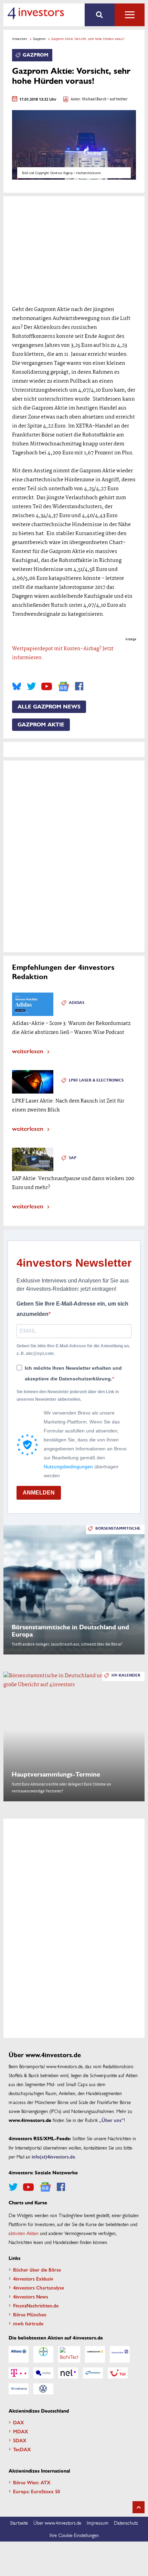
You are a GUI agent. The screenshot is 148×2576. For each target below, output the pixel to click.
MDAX (21, 2431)
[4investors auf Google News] (64, 687)
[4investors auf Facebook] (79, 686)
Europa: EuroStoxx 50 (36, 2491)
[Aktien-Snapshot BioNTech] (69, 2354)
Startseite (19, 2523)
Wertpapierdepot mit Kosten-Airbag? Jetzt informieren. (63, 653)
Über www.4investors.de (57, 2523)
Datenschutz (126, 2523)
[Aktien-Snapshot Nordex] (93, 2373)
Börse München (30, 2314)
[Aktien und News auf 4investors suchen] (100, 15)
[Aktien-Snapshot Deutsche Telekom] (19, 2373)
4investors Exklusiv (33, 2278)
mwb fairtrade (28, 2323)
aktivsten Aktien (24, 2233)
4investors (20, 39)
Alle (130, 15)
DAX (19, 2422)
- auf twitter (117, 99)
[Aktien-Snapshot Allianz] (19, 2354)
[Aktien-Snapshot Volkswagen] (43, 2389)
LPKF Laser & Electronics (96, 1080)
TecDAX (22, 2449)
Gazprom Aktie (41, 725)
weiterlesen (28, 1051)
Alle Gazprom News (49, 707)
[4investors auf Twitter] (31, 686)
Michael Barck (94, 99)
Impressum (98, 2523)
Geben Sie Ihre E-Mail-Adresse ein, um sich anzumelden (72, 1309)
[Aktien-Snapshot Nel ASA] (68, 2373)
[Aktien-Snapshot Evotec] (43, 2373)
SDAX (20, 2440)
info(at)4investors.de (53, 2156)
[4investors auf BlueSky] (17, 686)
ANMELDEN (39, 1493)
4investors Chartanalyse (39, 2287)
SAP (73, 1158)
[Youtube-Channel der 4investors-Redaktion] (47, 686)
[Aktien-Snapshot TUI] (118, 2373)
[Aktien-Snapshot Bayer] (43, 2354)
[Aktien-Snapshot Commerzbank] (95, 2354)
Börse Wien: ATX (32, 2482)
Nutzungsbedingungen (68, 1467)
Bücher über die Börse (37, 2270)
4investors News (31, 2296)
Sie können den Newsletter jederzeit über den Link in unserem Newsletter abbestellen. (68, 1396)
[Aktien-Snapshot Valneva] (19, 2389)
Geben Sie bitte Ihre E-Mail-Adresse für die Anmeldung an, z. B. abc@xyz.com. (73, 1350)
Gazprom (39, 39)
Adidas (77, 1003)
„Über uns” (112, 2120)
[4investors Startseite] (36, 13)
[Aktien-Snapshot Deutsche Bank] (120, 2354)
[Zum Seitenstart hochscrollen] (139, 2507)
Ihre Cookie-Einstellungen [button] (74, 2535)
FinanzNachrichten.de (36, 2305)
